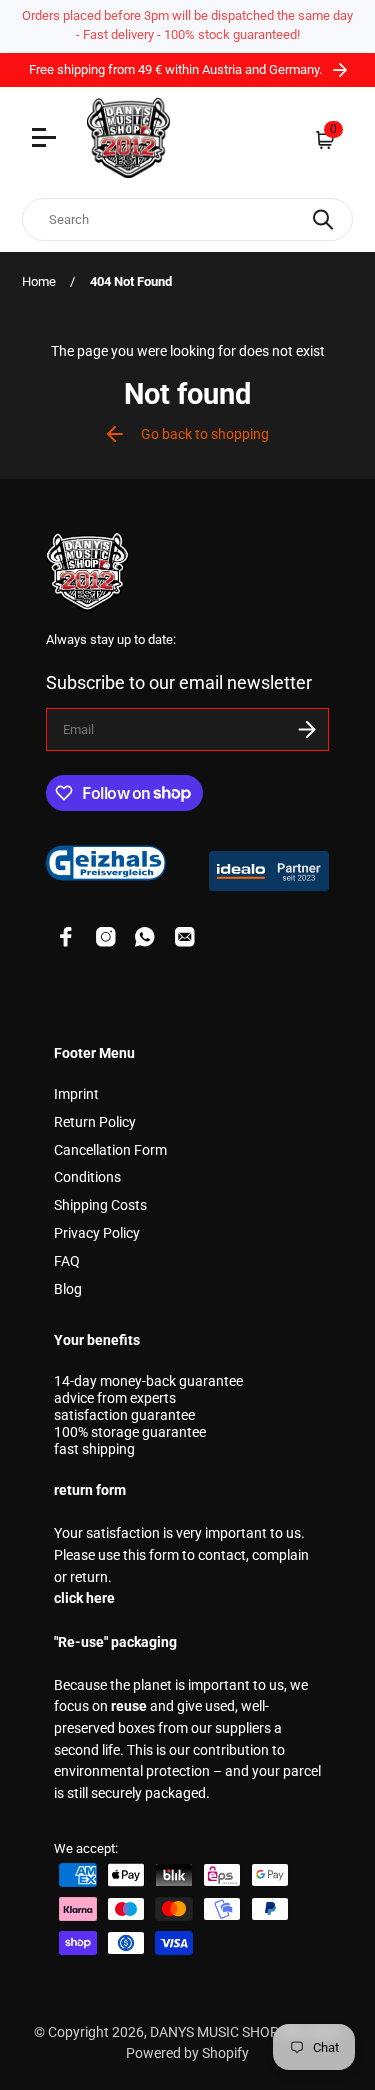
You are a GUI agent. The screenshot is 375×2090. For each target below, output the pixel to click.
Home (39, 281)
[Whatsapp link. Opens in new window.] (145, 937)
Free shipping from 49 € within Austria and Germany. (177, 69)
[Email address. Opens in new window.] (185, 937)
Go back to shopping (205, 434)
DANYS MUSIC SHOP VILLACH (244, 2032)
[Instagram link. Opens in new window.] (106, 937)
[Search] (323, 219)
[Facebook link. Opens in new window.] (66, 937)
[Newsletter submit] (307, 729)
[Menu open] (46, 140)
